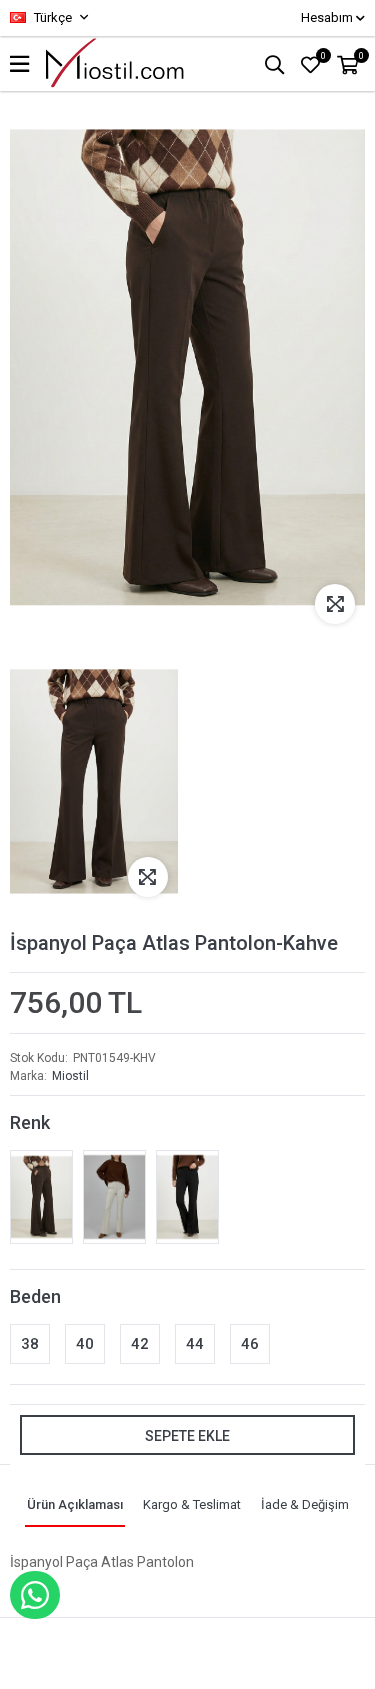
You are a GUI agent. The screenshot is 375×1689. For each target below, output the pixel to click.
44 (195, 1343)
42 (140, 1343)
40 (85, 1343)
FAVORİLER (323, 56)
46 (250, 1343)
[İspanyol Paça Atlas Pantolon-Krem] (114, 1197)
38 (30, 1343)
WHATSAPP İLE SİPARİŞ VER (35, 1595)
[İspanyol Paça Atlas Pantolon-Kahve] (41, 1197)
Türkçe (51, 17)
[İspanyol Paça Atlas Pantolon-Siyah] (187, 1197)
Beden (35, 1295)
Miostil (70, 1076)
